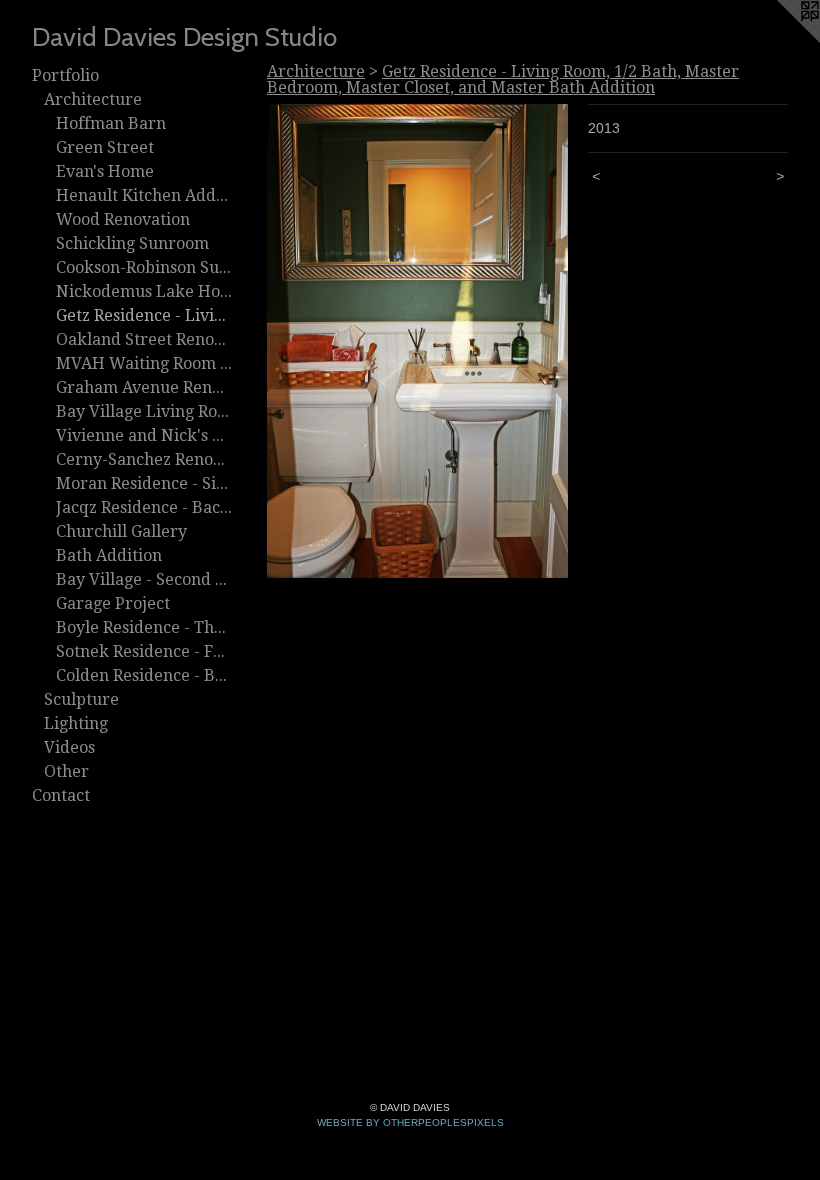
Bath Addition (109, 555)
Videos (69, 747)
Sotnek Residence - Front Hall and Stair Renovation (144, 651)
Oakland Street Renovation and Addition (144, 339)
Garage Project (113, 603)
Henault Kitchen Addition (144, 195)
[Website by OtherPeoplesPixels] (780, 40)
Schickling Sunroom (132, 243)
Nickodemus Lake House (144, 291)
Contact (61, 795)
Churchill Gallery (121, 531)
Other (66, 771)
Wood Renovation (123, 219)
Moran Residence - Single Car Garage (144, 483)
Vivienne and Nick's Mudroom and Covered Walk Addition (144, 435)
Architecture (93, 99)
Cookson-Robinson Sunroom (144, 267)
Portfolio (65, 75)
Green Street (105, 147)
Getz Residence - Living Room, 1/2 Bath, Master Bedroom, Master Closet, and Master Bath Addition (144, 315)
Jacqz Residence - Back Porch (144, 507)
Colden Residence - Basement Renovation (144, 675)
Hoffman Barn (111, 123)
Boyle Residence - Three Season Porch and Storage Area (144, 627)
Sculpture (81, 699)
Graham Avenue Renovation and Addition (144, 387)
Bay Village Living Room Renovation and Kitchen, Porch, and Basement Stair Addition (144, 411)
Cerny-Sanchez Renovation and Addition (144, 459)
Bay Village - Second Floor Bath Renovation (144, 579)
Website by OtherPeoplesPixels (410, 1122)
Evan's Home (105, 171)
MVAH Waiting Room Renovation (144, 363)
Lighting (76, 723)
